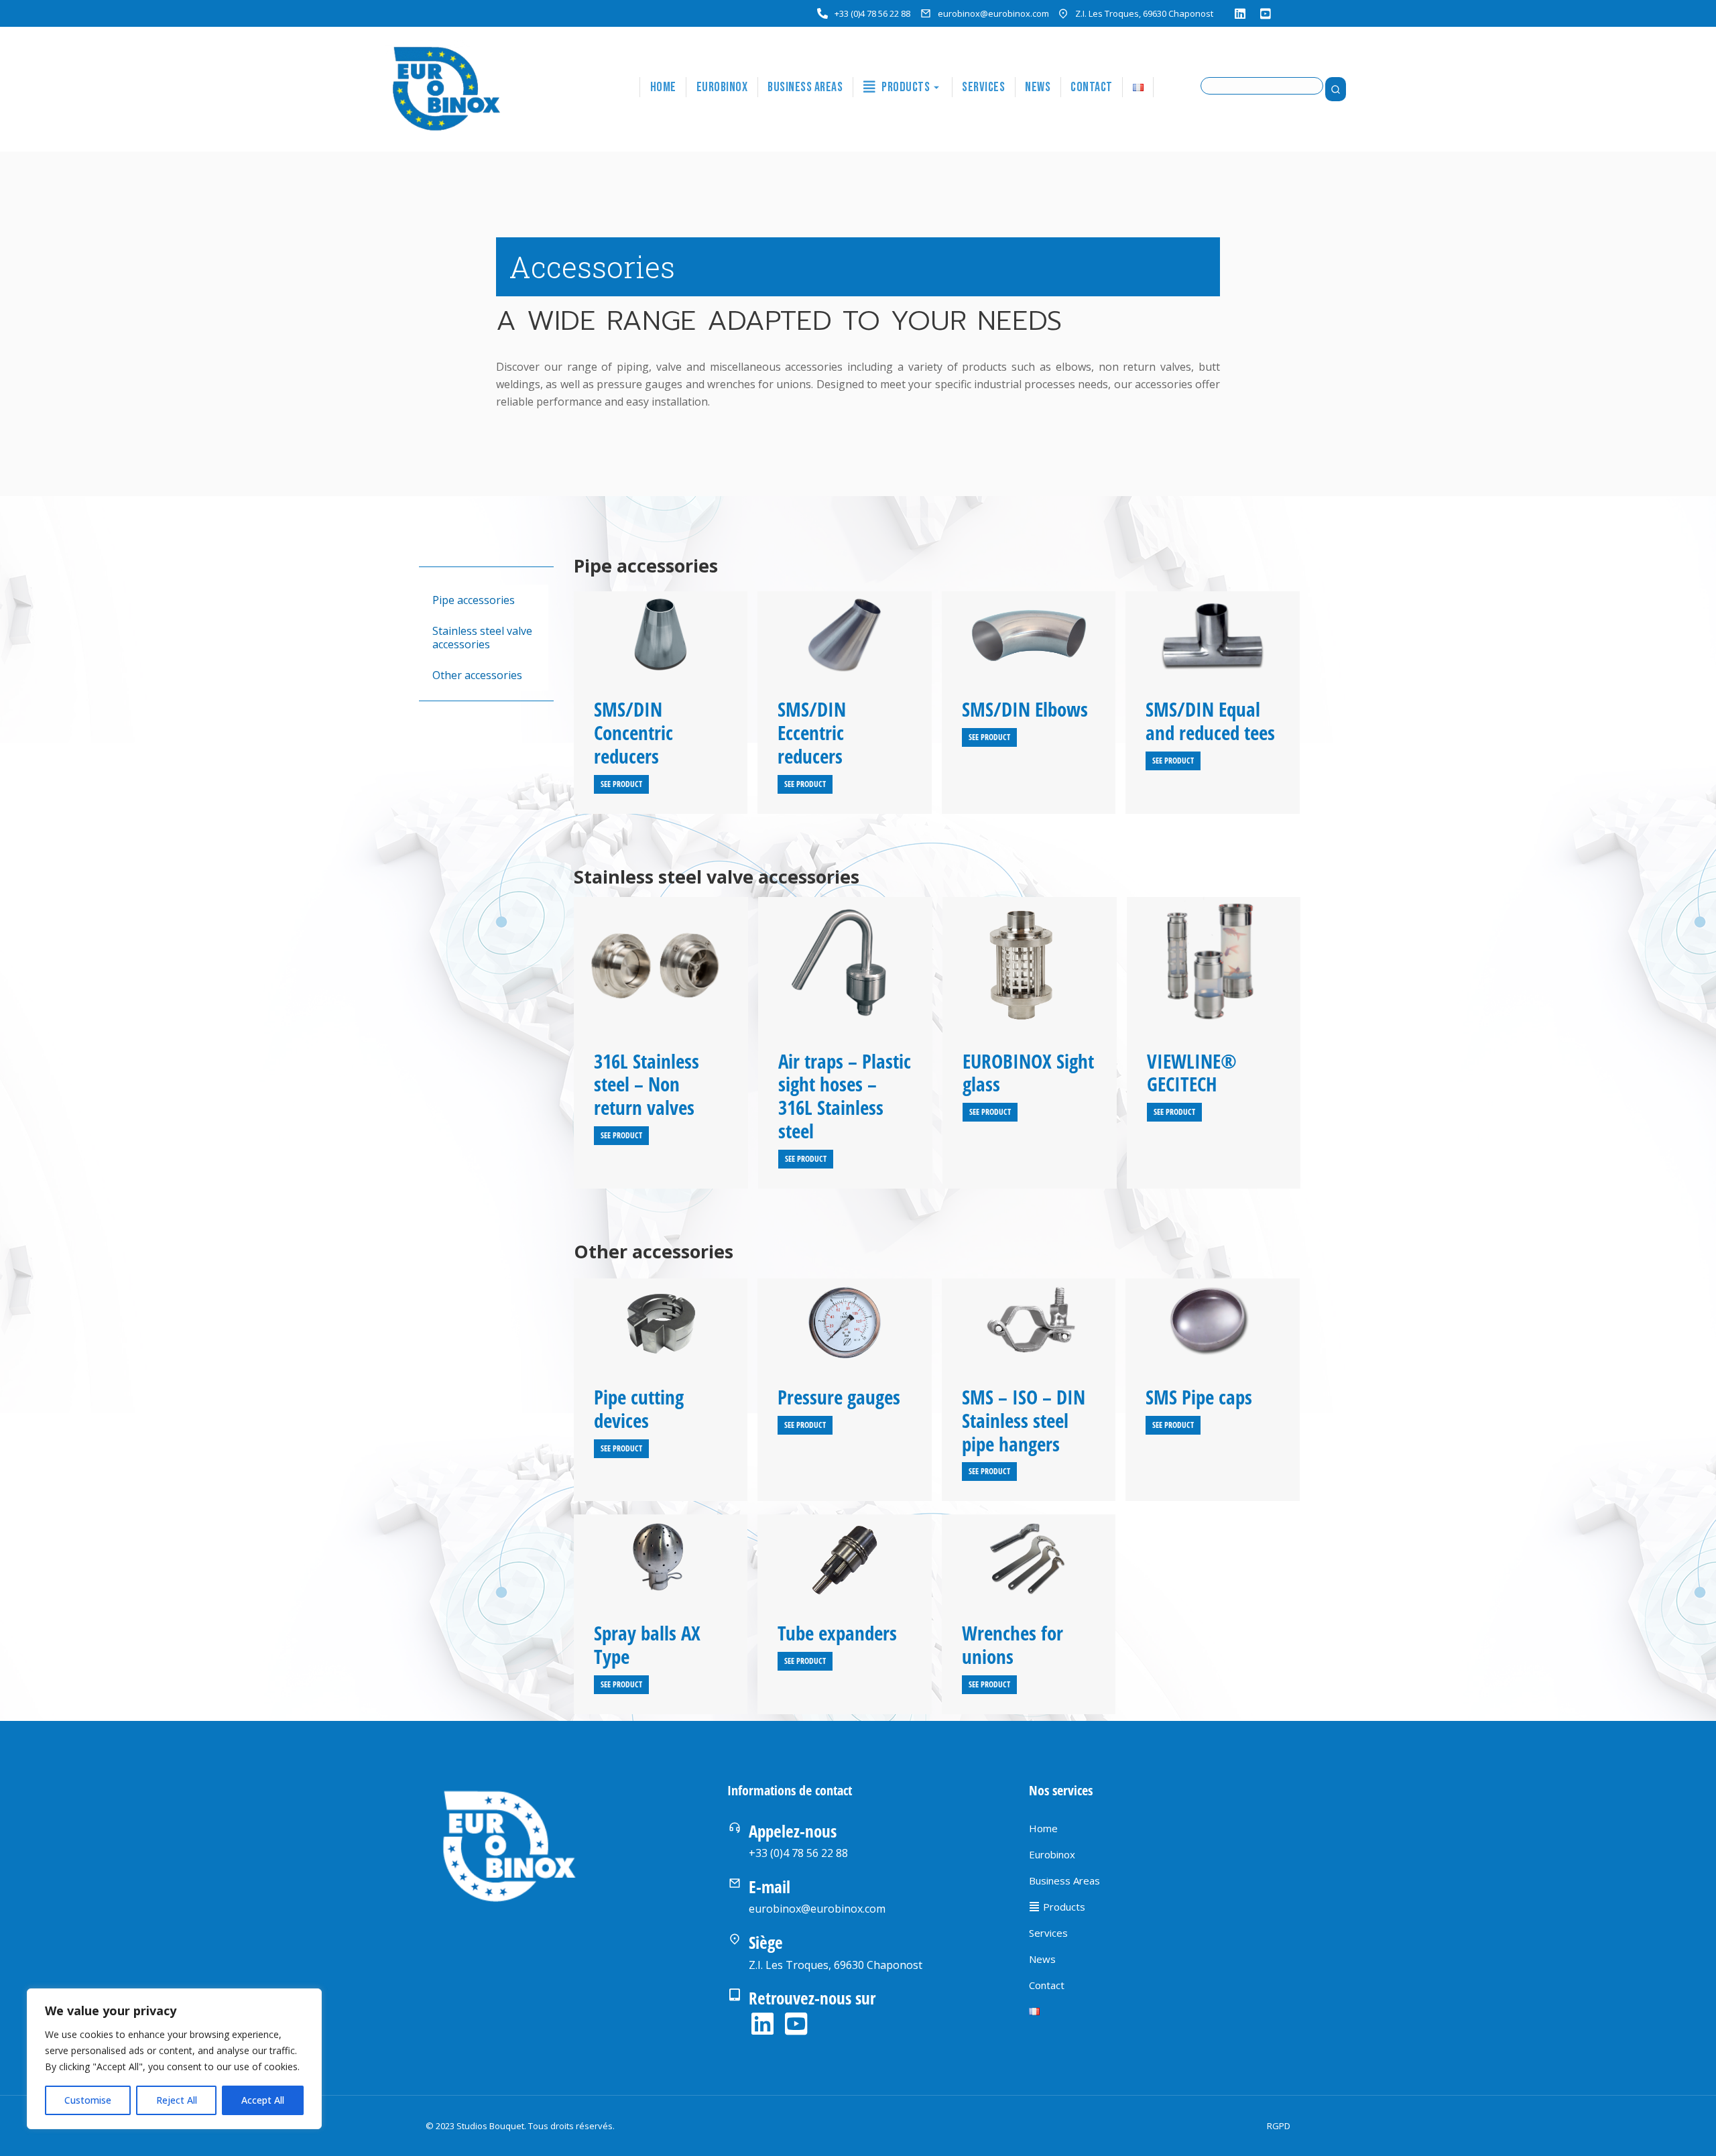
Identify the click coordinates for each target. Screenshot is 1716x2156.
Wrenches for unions (1013, 1644)
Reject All (177, 2100)
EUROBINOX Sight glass (1028, 1073)
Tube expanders (837, 1633)
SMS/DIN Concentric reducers (633, 732)
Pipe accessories (474, 600)
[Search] (1336, 89)
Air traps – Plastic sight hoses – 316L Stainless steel (845, 1096)
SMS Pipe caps (1199, 1397)
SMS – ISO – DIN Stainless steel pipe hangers (1024, 1420)
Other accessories (477, 675)
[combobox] (1262, 86)
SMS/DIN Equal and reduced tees (1210, 721)
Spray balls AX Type (647, 1644)
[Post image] (661, 635)
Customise (88, 2100)
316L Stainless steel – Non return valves (647, 1084)
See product (621, 784)
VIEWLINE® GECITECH (1192, 1073)
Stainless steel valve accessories (482, 638)
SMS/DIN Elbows (1025, 709)
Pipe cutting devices (639, 1409)
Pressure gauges (839, 1397)
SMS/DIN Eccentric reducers (812, 732)
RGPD (1279, 2126)
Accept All (263, 2100)
